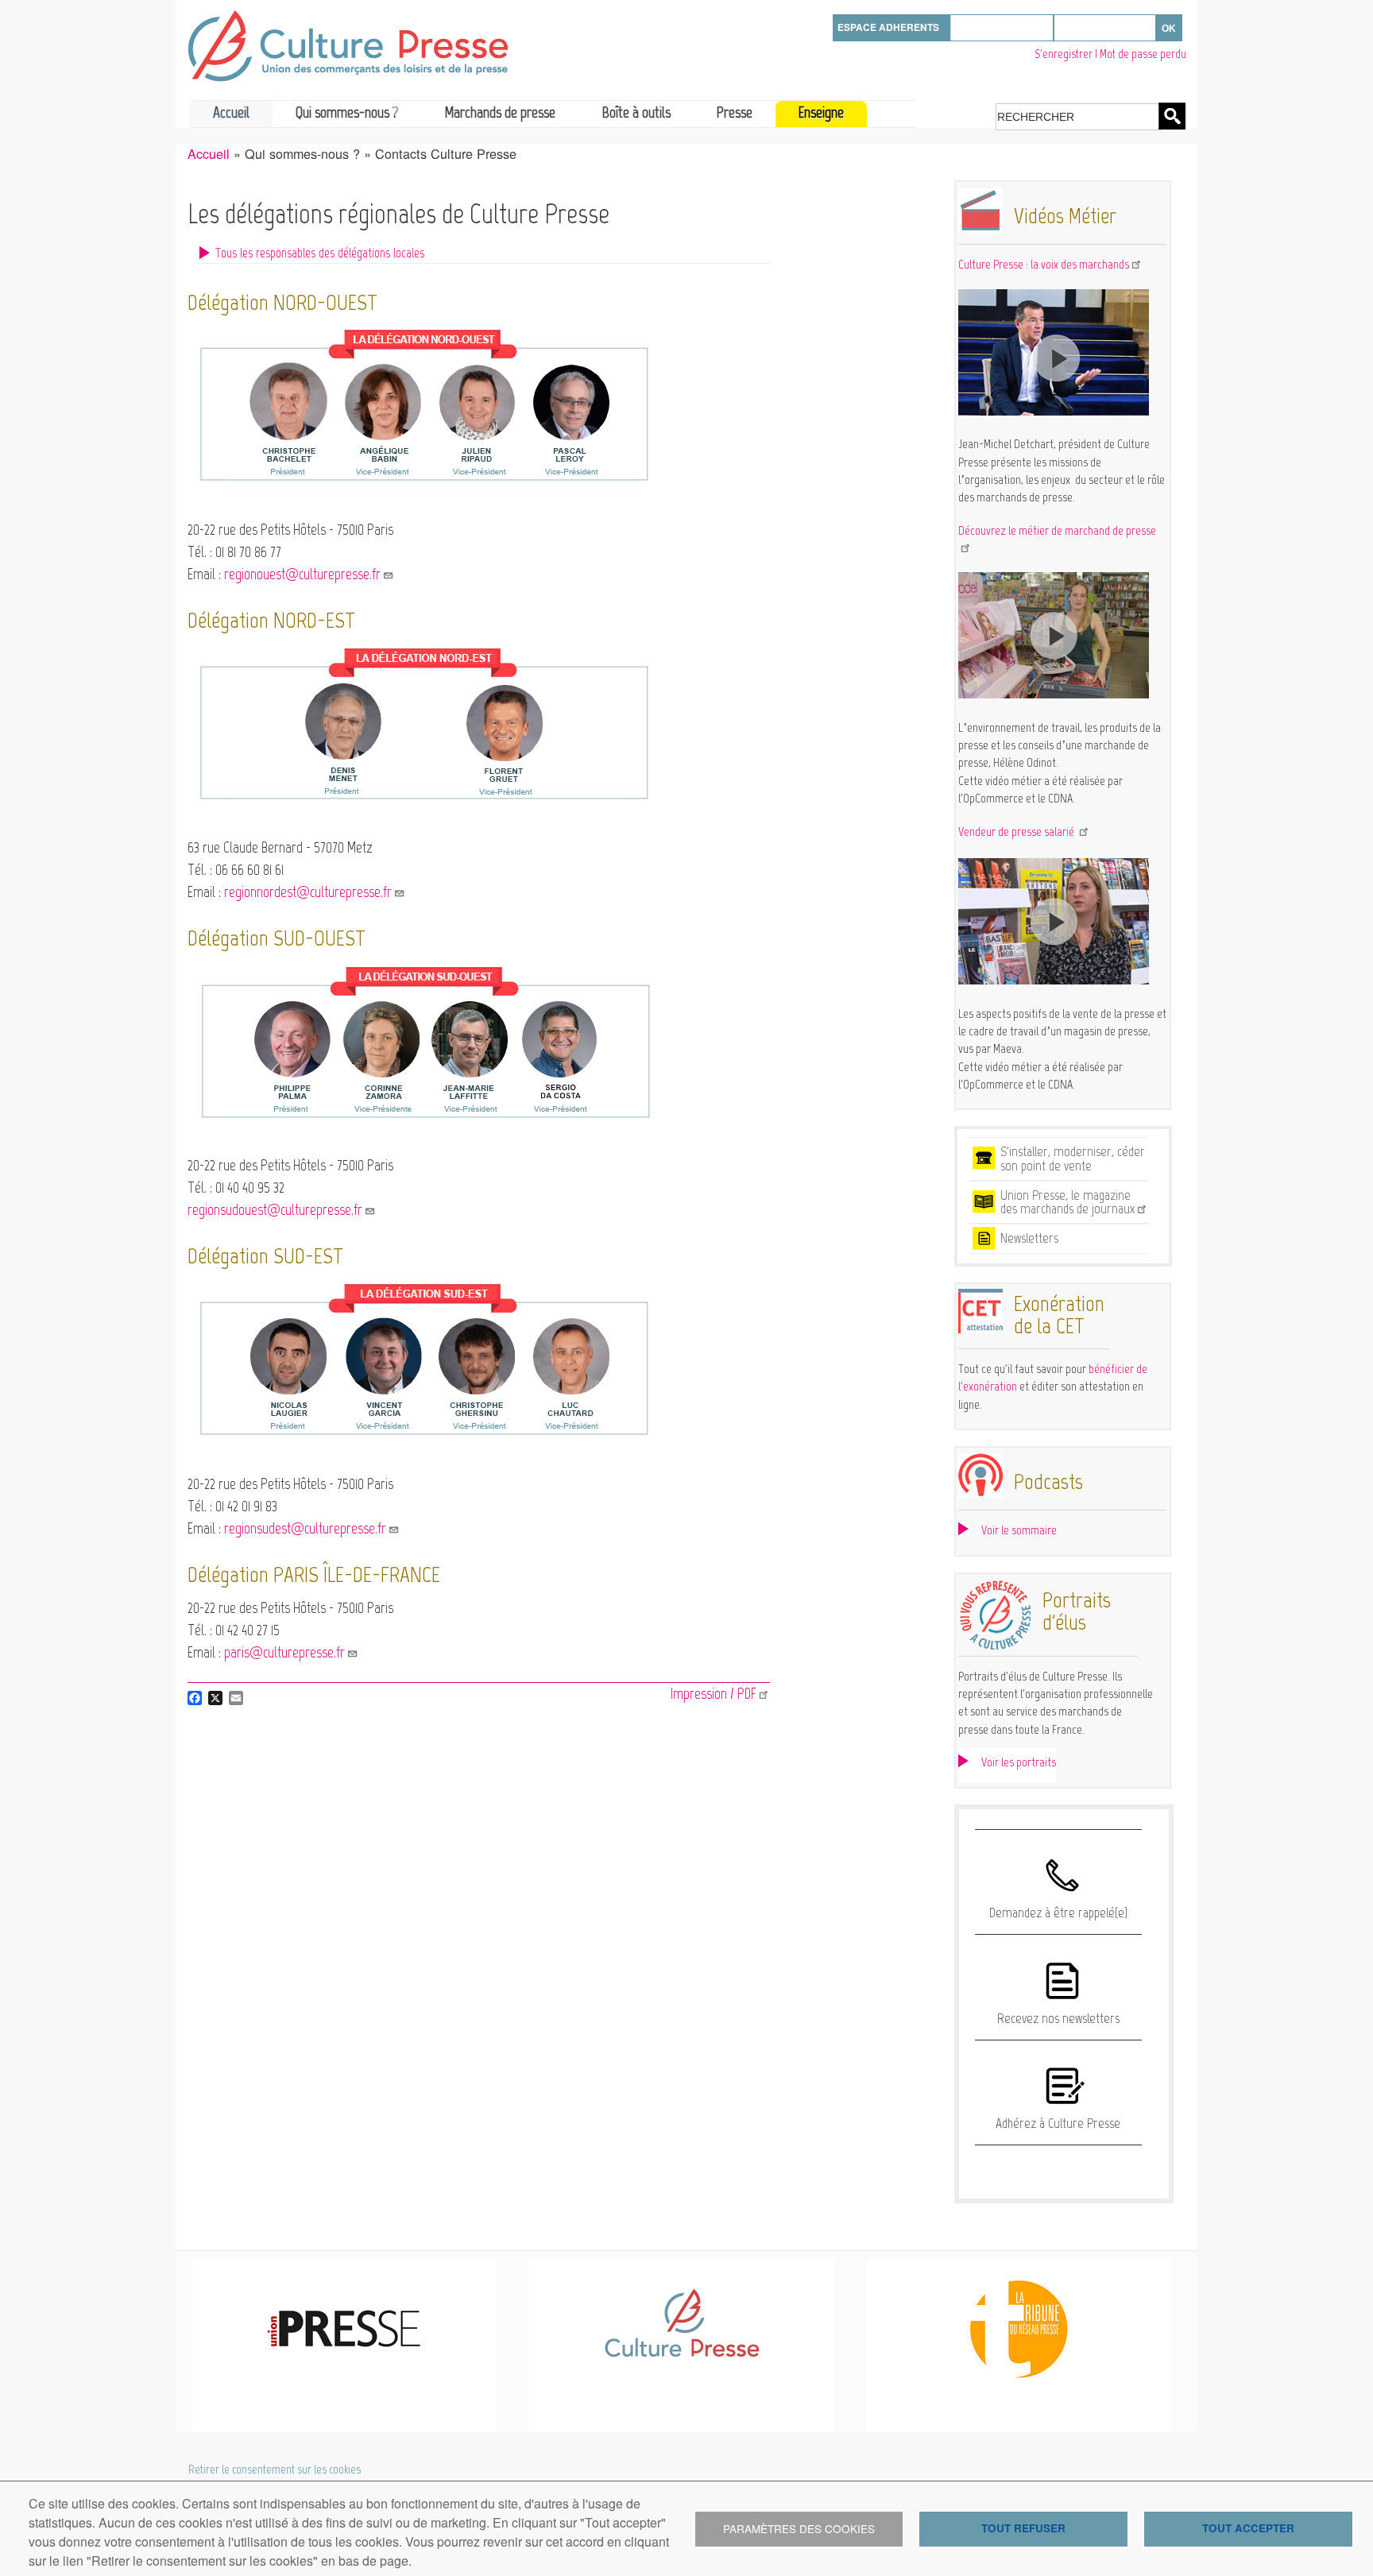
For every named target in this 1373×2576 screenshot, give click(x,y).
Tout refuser (1023, 2528)
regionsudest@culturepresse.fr (305, 1528)
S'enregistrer (1064, 54)
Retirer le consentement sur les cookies (275, 2470)
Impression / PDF (714, 1694)
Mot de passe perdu (1143, 54)
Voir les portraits (1019, 1762)
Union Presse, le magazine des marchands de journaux (1067, 1202)
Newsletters (1029, 1238)
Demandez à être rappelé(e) (1058, 1913)
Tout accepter (1248, 2528)
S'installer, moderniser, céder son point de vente (1073, 1158)
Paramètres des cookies (799, 2528)
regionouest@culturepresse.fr (302, 574)
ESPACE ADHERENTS (888, 27)
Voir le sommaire (1019, 1530)
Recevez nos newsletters (1058, 2018)
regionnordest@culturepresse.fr (308, 892)
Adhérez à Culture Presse (1058, 2123)
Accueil (231, 112)
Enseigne (821, 112)
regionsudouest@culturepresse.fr (275, 1210)
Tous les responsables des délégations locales (320, 253)
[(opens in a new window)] (1054, 411)
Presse (735, 112)
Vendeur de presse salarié (1017, 832)
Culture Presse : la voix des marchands (1044, 264)
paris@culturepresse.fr (284, 1652)
